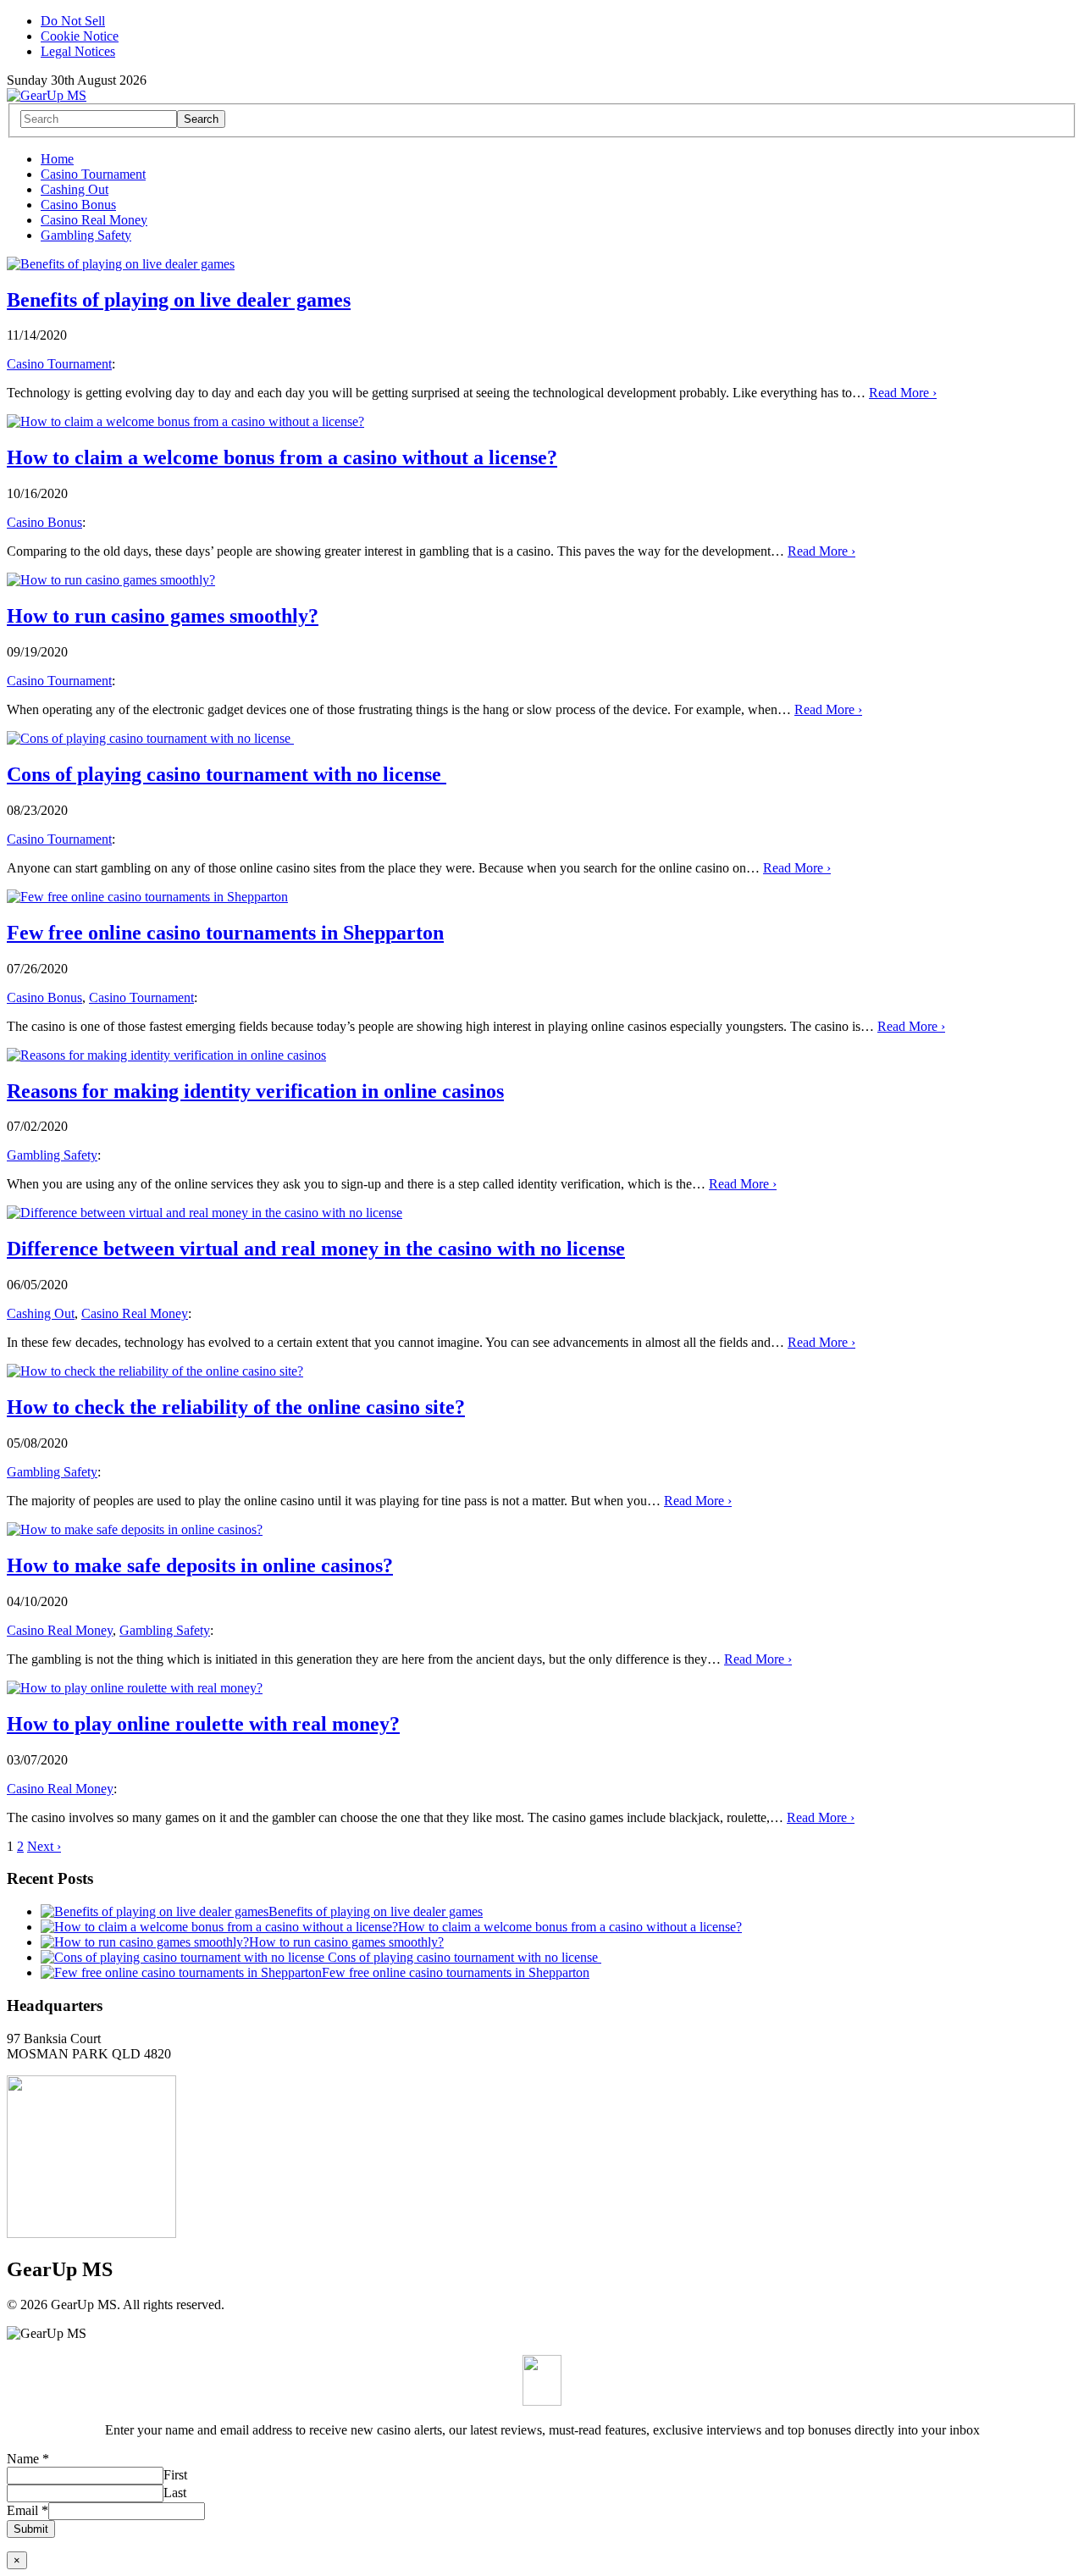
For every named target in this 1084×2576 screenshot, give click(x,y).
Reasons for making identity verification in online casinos (255, 1091)
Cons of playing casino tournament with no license (227, 774)
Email (28, 2510)
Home (57, 159)
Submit (31, 2529)
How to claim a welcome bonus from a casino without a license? (282, 457)
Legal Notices (78, 51)
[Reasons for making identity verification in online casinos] (166, 1055)
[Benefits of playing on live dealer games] (121, 264)
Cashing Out (75, 189)
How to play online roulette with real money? (203, 1724)
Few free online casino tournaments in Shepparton (225, 933)
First (175, 2475)
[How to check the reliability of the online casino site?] (155, 1371)
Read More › (903, 393)
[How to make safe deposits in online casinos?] (135, 1529)
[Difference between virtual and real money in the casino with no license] (205, 1213)
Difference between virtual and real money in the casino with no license (316, 1249)
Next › (44, 1846)
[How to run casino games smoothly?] (111, 580)
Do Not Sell (73, 21)
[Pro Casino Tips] (47, 95)
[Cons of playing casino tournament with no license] (150, 738)
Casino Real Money (94, 220)
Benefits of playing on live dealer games (179, 300)
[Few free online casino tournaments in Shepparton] (147, 897)
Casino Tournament (93, 174)
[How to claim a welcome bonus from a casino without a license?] (185, 421)
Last (175, 2493)
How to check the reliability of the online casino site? (236, 1407)
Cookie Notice (80, 36)
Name (28, 2459)
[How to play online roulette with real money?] (135, 1688)
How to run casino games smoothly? (163, 616)
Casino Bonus (78, 205)
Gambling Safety (86, 235)
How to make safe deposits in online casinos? (200, 1565)
